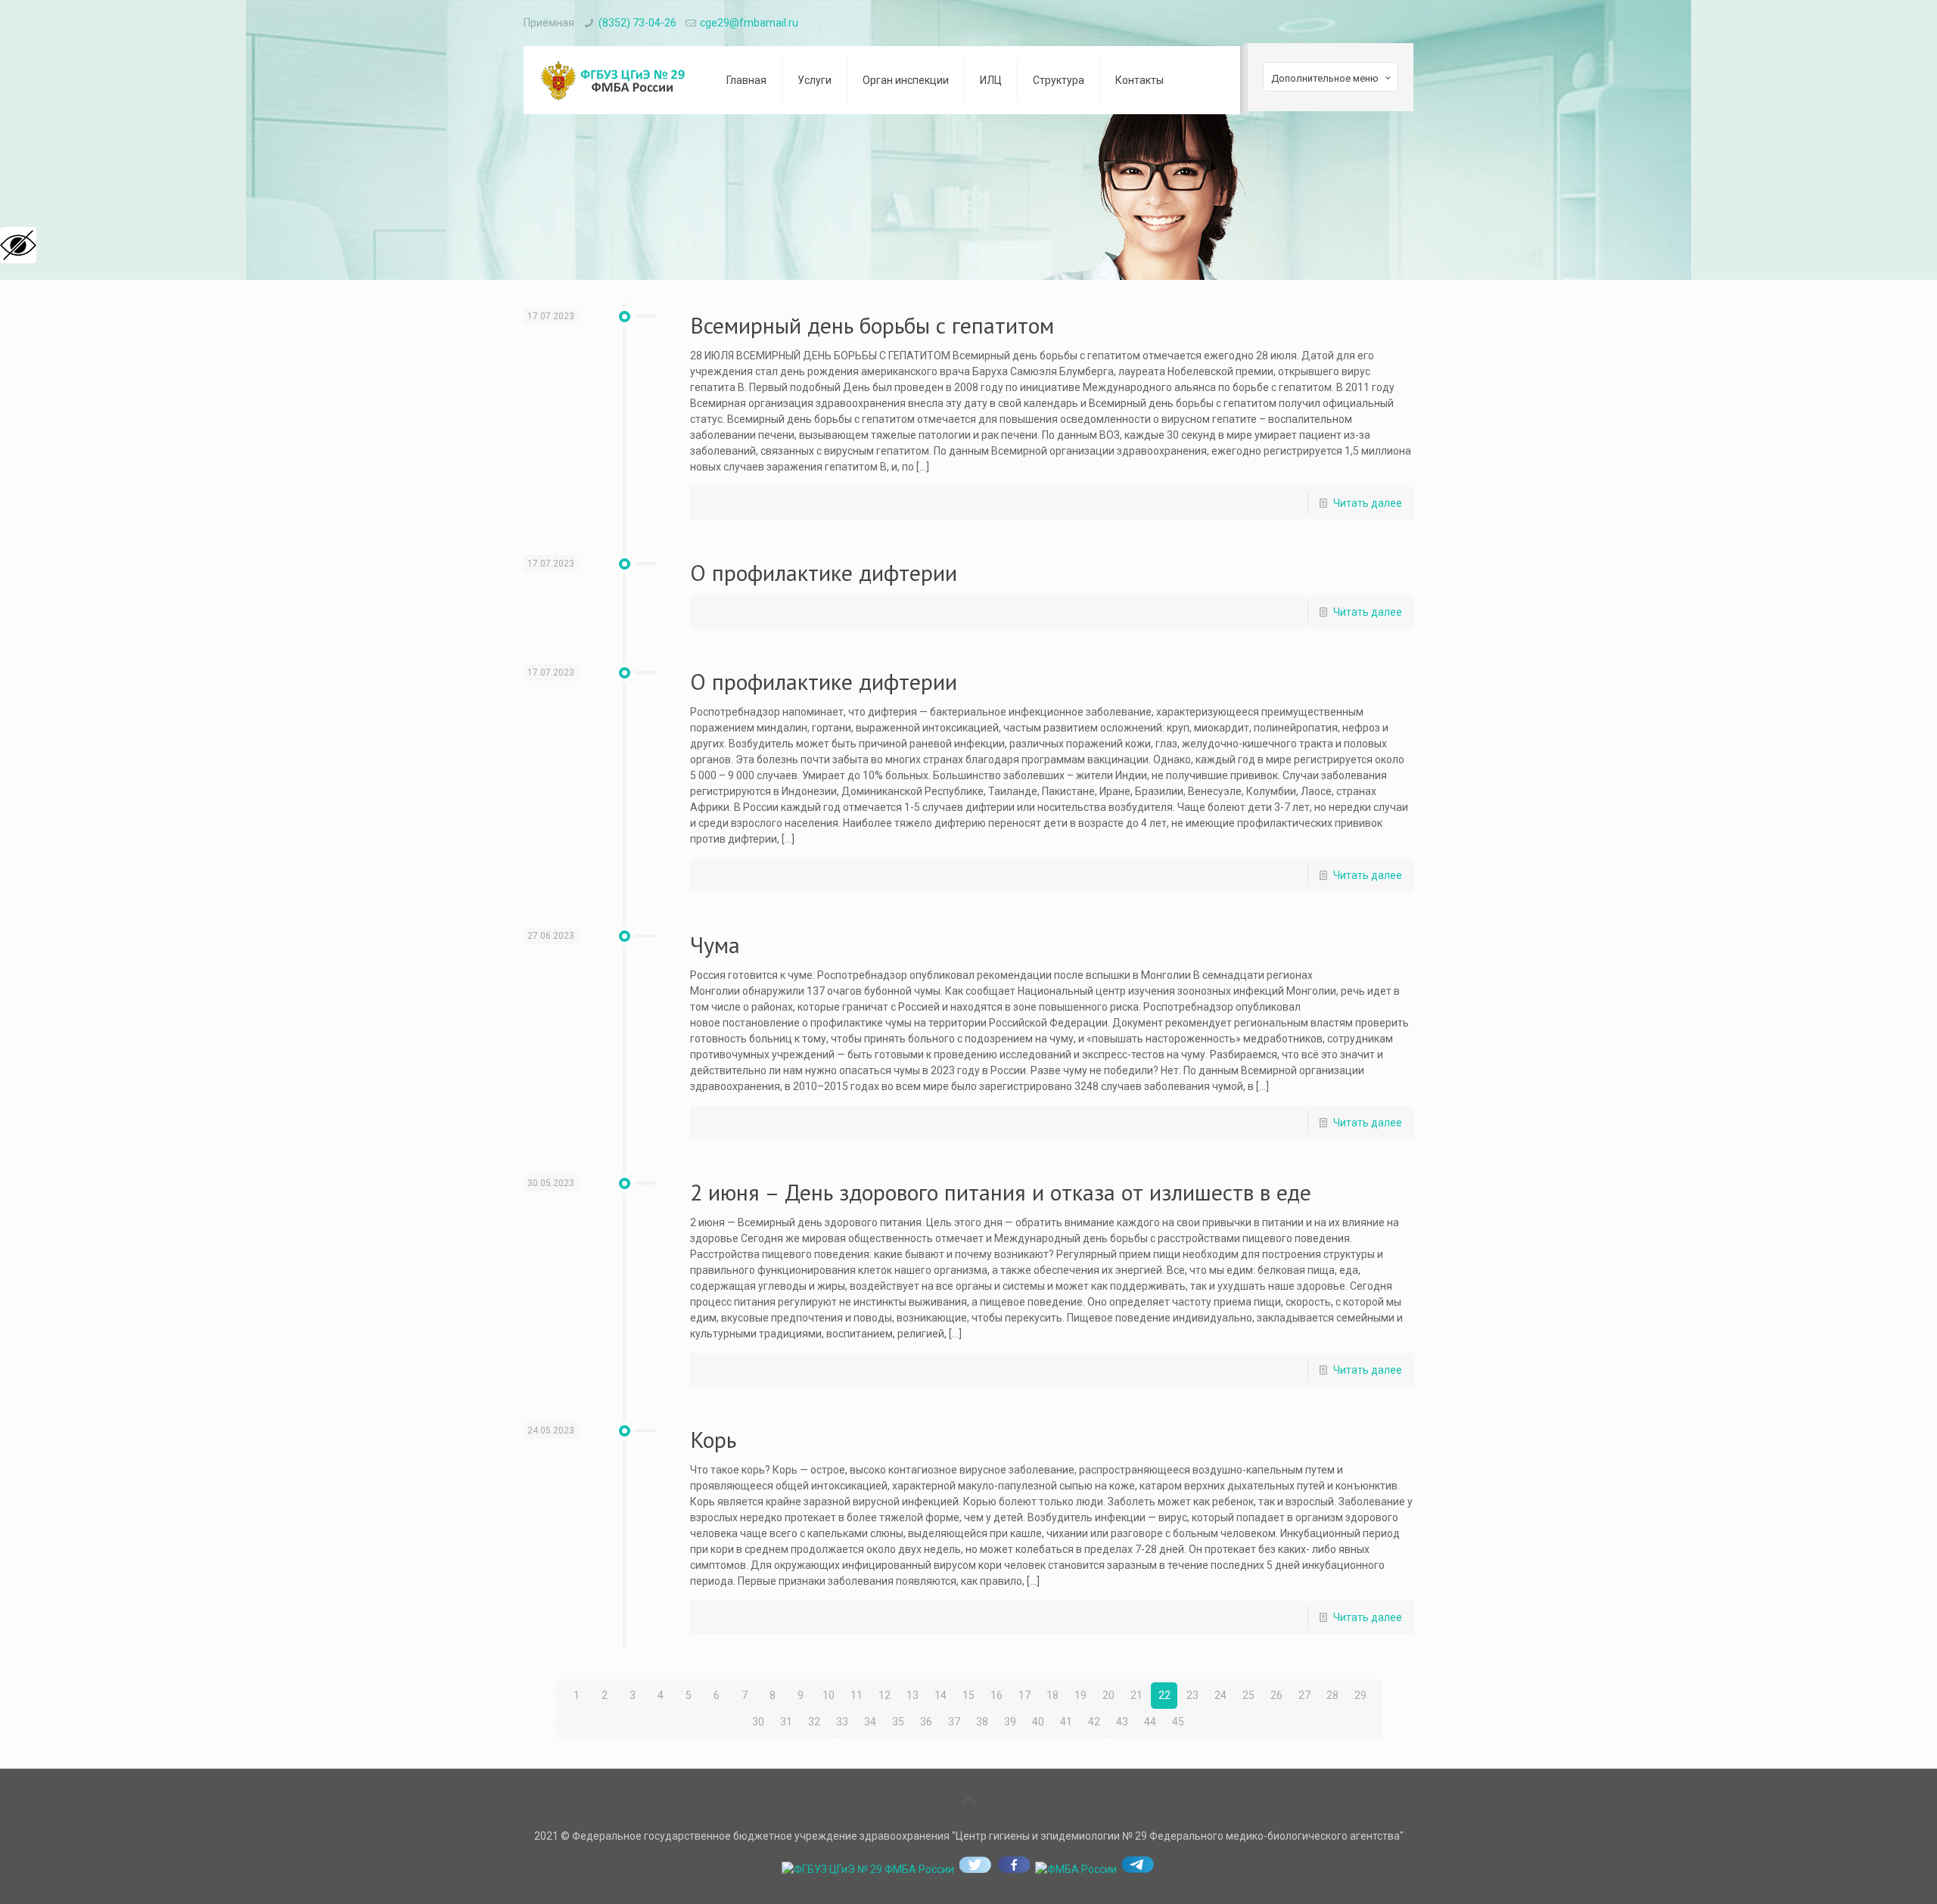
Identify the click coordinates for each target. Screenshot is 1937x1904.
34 (870, 1722)
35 (898, 1722)
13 (913, 1695)
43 (1122, 1722)
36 (926, 1722)
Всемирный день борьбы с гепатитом (872, 325)
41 (1066, 1722)
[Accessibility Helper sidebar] (18, 245)
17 (1024, 1695)
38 (982, 1722)
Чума (715, 944)
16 (996, 1695)
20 (1108, 1695)
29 (1360, 1695)
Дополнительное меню (1325, 78)
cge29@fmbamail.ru (749, 23)
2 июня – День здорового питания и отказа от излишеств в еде (1001, 1192)
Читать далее (1368, 503)
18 (1052, 1695)
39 (1010, 1722)
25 (1248, 1695)
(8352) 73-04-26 (637, 23)
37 (954, 1722)
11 (857, 1695)
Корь (713, 1439)
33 (842, 1722)
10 (829, 1695)
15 (968, 1695)
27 (1304, 1695)
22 (1164, 1695)
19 (1080, 1695)
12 (885, 1695)
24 (1220, 1695)
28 (1332, 1695)
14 (941, 1695)
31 (786, 1722)
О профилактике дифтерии (824, 572)
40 (1038, 1722)
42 (1094, 1722)
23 (1192, 1695)
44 (1150, 1722)
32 (814, 1722)
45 (1178, 1722)
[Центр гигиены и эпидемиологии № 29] (614, 80)
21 (1136, 1695)
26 (1276, 1695)
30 (758, 1722)
